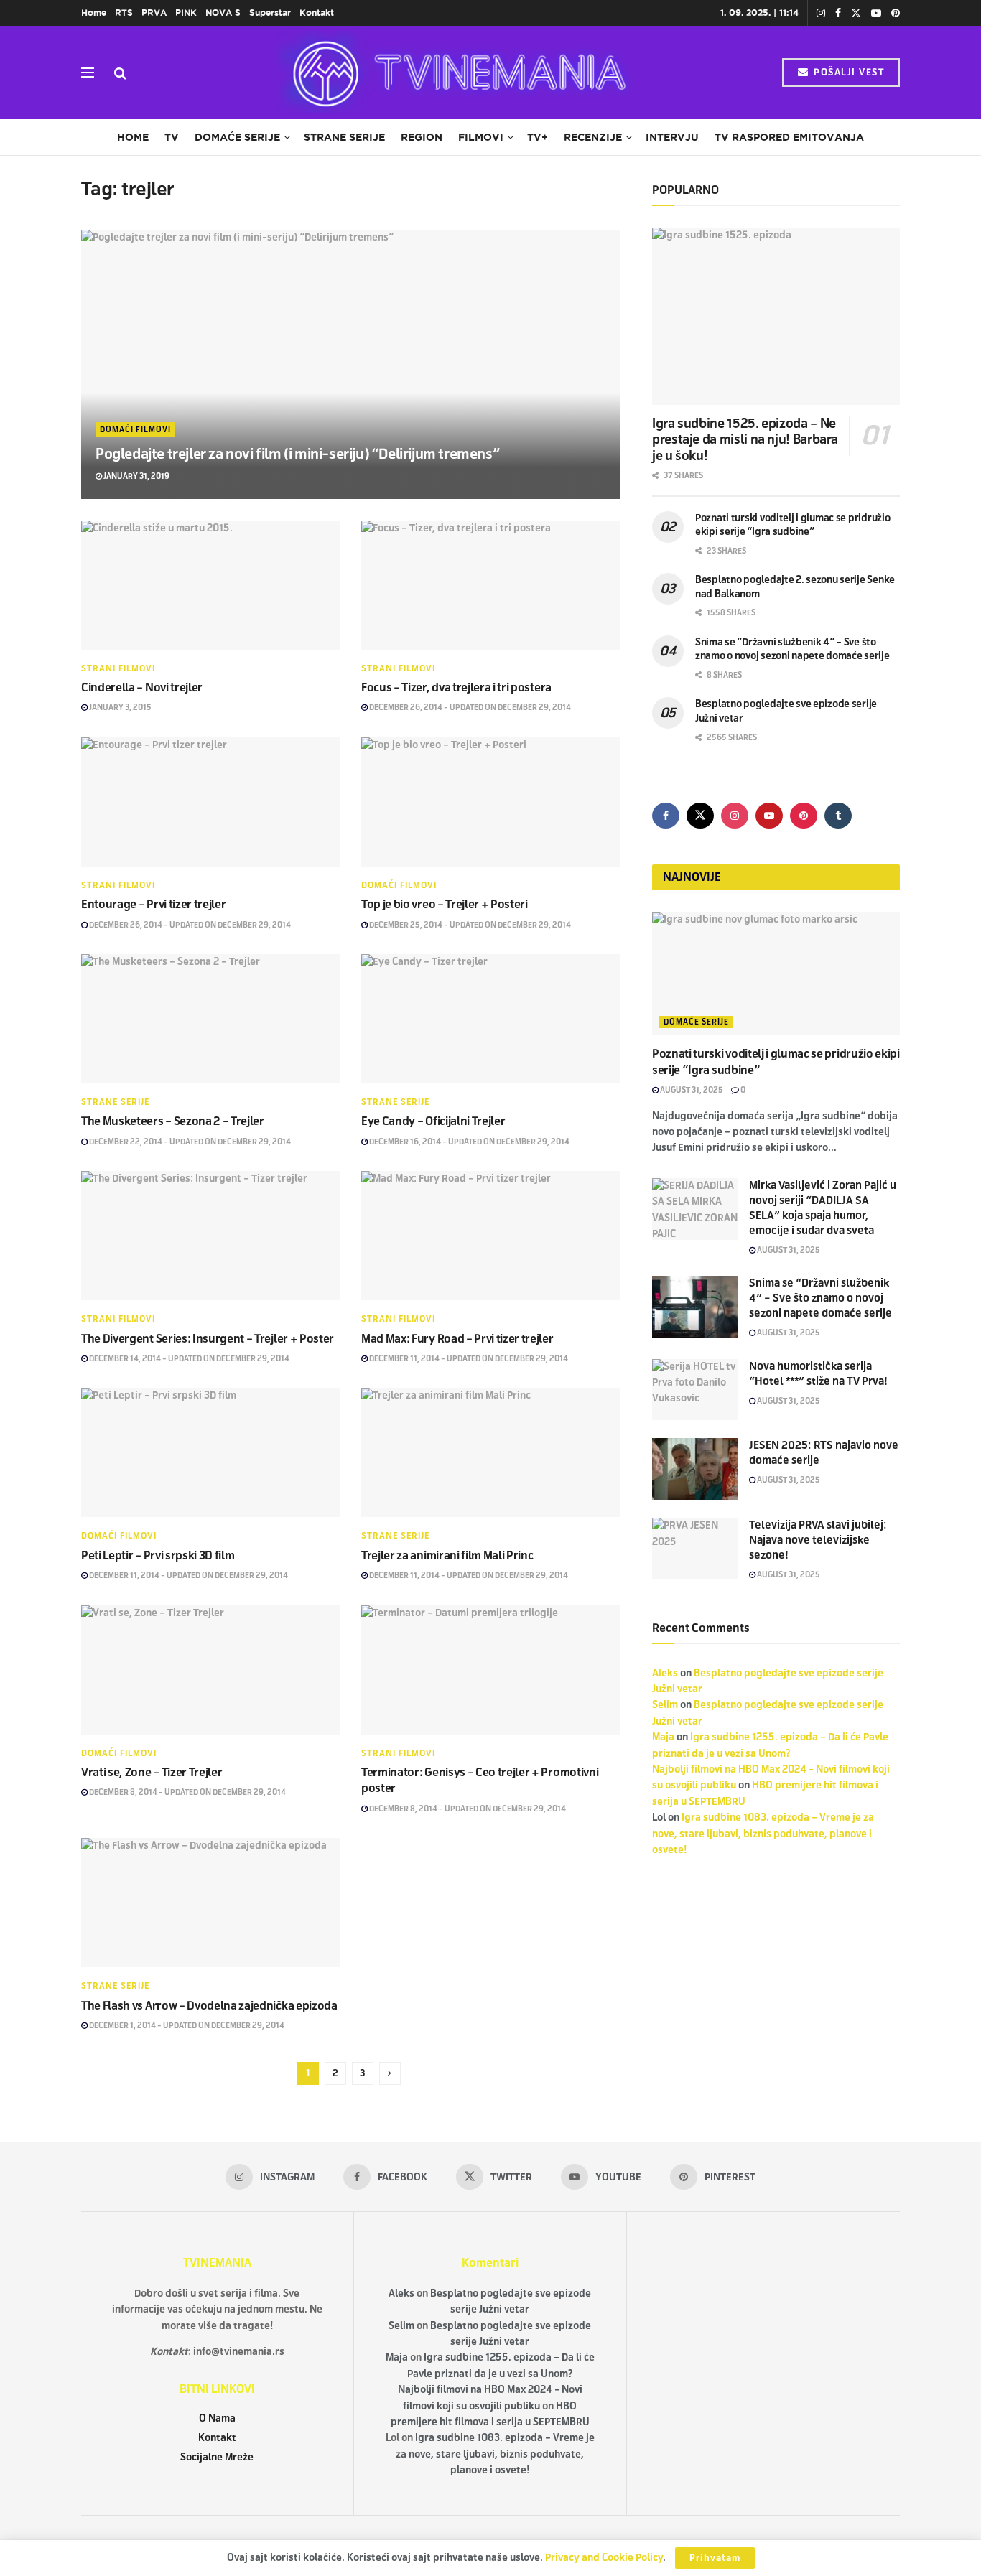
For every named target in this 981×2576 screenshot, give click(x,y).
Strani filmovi (118, 668)
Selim (665, 1705)
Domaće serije (237, 137)
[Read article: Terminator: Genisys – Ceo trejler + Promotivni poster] (490, 1670)
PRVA (154, 13)
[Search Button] (120, 73)
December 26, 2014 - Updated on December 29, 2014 (469, 707)
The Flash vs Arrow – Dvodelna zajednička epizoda (209, 2006)
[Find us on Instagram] (821, 13)
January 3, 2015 (120, 707)
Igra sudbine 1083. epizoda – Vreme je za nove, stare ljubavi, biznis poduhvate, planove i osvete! (763, 1834)
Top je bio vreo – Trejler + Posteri (445, 904)
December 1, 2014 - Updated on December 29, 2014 (186, 2025)
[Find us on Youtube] (876, 13)
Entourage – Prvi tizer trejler (153, 904)
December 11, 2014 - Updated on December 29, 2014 (468, 1358)
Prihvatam (715, 2558)
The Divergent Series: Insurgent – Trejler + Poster (208, 1339)
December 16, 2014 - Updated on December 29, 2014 (469, 1142)
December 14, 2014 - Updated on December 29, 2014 (189, 1358)
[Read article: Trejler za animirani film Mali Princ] (490, 1452)
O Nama (217, 2418)
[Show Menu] (88, 73)
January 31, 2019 (136, 476)
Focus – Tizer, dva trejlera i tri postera (456, 687)
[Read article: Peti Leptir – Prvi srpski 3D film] (210, 1452)
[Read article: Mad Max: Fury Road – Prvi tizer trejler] (490, 1236)
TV (172, 137)
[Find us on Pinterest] (896, 13)
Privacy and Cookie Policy (604, 2558)
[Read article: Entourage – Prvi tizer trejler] (210, 802)
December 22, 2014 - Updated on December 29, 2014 (189, 1142)
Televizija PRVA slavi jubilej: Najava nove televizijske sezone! (818, 1540)
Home (94, 13)
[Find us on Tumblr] (838, 816)
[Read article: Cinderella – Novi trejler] (210, 585)
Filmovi (481, 137)
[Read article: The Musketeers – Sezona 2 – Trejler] (210, 1019)
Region (422, 137)
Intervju (672, 137)
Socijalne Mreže (217, 2457)
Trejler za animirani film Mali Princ (447, 1555)
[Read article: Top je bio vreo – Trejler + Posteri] (490, 802)
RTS (124, 13)
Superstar (270, 13)
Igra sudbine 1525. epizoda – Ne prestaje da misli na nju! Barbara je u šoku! (745, 440)
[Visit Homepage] (455, 73)
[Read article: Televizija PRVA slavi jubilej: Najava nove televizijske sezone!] (695, 1549)
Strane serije (344, 137)
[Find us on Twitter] (856, 13)
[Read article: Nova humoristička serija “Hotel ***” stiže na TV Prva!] (695, 1390)
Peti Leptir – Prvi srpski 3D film (158, 1555)
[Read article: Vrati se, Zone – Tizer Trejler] (210, 1670)
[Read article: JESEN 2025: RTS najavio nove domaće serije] (695, 1469)
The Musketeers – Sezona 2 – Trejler (173, 1121)
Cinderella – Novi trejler (142, 687)
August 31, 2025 (691, 1090)
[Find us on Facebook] (838, 13)
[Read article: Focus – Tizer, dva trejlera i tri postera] (490, 585)
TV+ (538, 137)
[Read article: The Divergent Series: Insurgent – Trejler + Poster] (210, 1236)
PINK (186, 13)
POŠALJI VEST (848, 73)
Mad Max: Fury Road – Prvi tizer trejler (457, 1339)
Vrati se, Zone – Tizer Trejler (152, 1772)
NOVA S (223, 13)
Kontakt (317, 13)
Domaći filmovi (135, 429)
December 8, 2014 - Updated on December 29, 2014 (187, 1792)
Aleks (665, 1673)
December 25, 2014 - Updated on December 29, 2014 (469, 925)
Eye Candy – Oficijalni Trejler (433, 1121)
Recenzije (593, 137)
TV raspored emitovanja (789, 137)
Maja (663, 1737)
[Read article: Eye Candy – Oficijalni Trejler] (490, 1019)
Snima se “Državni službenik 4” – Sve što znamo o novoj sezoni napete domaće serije (820, 1298)
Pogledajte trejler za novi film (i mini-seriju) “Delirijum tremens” (298, 454)
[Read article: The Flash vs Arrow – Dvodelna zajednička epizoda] (210, 1903)
